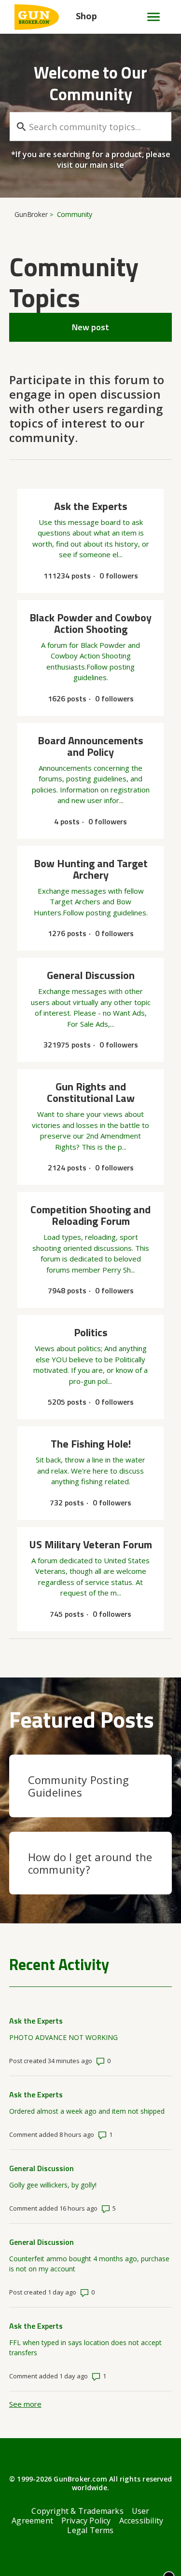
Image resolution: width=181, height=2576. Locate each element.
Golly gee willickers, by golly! (53, 2185)
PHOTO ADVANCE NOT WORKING (63, 2037)
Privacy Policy (86, 2521)
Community (75, 214)
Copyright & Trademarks (77, 2511)
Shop (86, 16)
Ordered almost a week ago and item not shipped (87, 2111)
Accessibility (141, 2521)
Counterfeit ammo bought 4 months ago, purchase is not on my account (89, 2264)
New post (90, 327)
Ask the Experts (36, 2021)
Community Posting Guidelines (78, 1786)
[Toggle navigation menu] (149, 17)
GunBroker (31, 214)
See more (25, 2404)
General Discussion (42, 2168)
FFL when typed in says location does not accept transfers (85, 2348)
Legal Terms (90, 2530)
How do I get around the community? (90, 1863)
